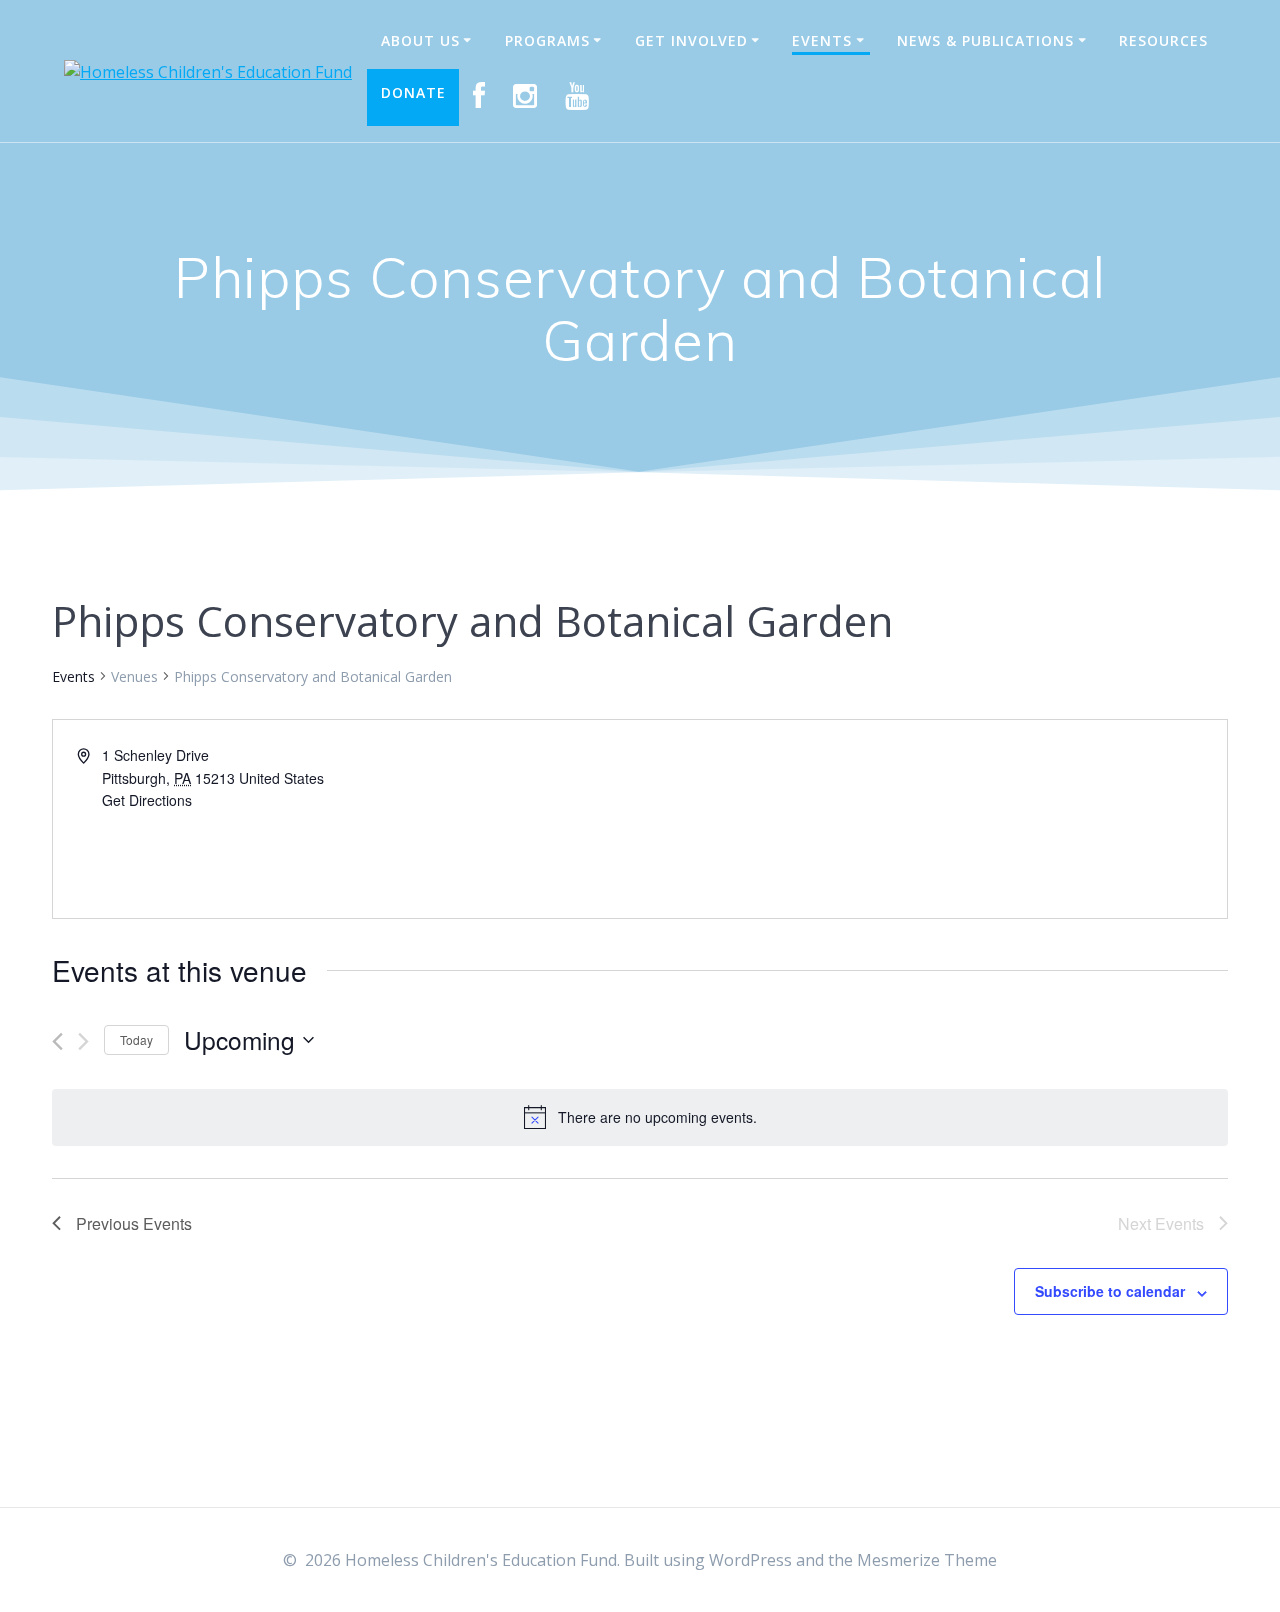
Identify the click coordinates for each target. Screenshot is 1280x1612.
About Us (420, 40)
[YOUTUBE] (577, 97)
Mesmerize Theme (927, 1560)
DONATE (413, 92)
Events (822, 40)
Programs (547, 40)
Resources (1163, 40)
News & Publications (985, 40)
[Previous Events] (57, 1041)
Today (136, 1039)
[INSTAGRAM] (525, 97)
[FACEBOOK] (479, 97)
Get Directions (147, 800)
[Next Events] (83, 1041)
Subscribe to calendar (1110, 1291)
